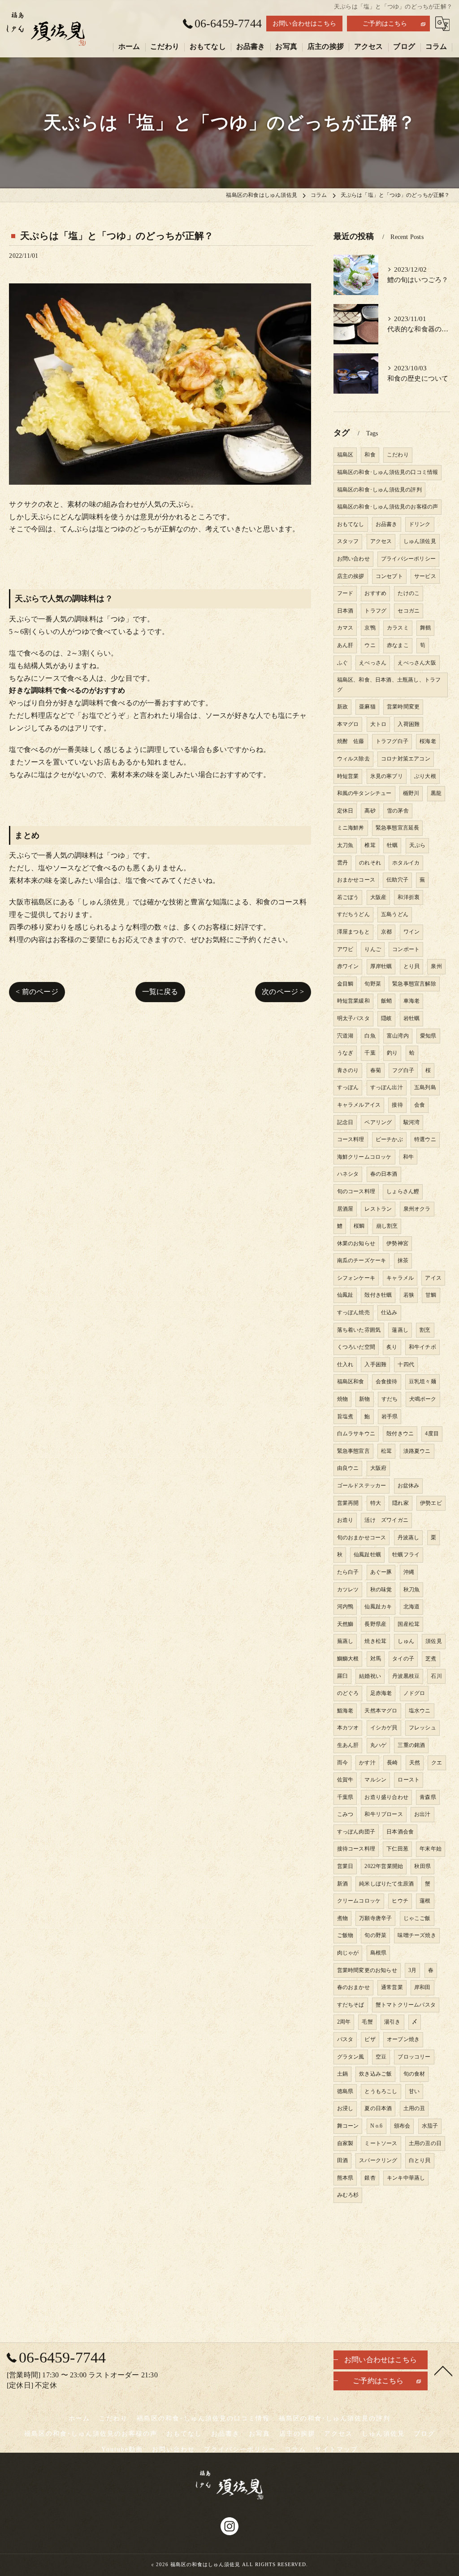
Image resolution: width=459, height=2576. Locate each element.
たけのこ (409, 593)
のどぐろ (348, 1693)
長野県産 (375, 1624)
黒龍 (436, 793)
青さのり (348, 1070)
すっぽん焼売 (353, 1312)
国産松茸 (409, 1624)
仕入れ (345, 1364)
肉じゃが (348, 1953)
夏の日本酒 (378, 2108)
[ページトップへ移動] (443, 2370)
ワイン (412, 932)
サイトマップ (337, 2449)
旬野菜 (373, 984)
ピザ (370, 2039)
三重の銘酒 (411, 1745)
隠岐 (386, 1018)
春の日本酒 (384, 1174)
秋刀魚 (412, 1590)
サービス (425, 576)
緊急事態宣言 (353, 1451)
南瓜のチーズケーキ (362, 1260)
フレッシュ (422, 1728)
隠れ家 (401, 1503)
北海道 (412, 1607)
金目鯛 (345, 984)
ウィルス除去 (353, 759)
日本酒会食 (400, 1832)
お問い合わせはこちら (304, 24)
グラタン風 (351, 2057)
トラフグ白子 (392, 741)
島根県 (379, 1953)
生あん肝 (348, 1745)
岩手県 (390, 1416)
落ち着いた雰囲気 (359, 1330)
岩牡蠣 (412, 1018)
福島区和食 (351, 1381)
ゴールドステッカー (362, 1486)
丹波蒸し (409, 1538)
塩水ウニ (420, 1711)
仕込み (389, 1312)
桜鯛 (359, 1226)
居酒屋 (345, 1209)
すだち (390, 1399)
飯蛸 (386, 1001)
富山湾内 (398, 1036)
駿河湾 (412, 1122)
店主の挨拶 (351, 576)
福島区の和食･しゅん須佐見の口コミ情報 (388, 472)
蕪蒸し (345, 1641)
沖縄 (409, 1572)
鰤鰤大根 (348, 1659)
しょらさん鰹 (403, 1191)
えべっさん (373, 663)
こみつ (345, 1814)
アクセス (381, 541)
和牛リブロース (383, 1814)
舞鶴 (425, 628)
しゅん (406, 1641)
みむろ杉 (348, 2195)
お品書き (387, 524)
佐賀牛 (345, 1780)
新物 (364, 1399)
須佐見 (434, 1641)
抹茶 (403, 1260)
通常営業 (392, 1987)
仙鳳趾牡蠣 (367, 1555)
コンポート (406, 949)
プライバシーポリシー (408, 559)
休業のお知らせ (356, 1243)
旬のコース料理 (356, 1191)
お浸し (345, 2108)
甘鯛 (431, 1295)
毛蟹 (367, 2022)
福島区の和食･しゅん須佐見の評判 (379, 490)
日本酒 (345, 611)
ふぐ (342, 663)
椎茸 (370, 845)
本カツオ (348, 1728)
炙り (392, 1347)
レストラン (378, 1209)
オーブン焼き (403, 2039)
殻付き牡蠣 (378, 1295)
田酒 (342, 2160)
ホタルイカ (406, 863)
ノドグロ (414, 1693)
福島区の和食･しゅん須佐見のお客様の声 (388, 507)
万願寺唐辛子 (375, 1918)
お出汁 (422, 1814)
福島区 (345, 455)
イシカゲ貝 (384, 1728)
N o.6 (377, 2126)
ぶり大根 (425, 776)
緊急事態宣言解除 (414, 984)
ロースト (409, 1780)
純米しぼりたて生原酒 (386, 1884)
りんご (373, 949)
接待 (397, 1105)
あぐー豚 (381, 1572)
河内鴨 (345, 1607)
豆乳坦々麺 (422, 1381)
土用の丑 (414, 2108)
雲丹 (342, 863)
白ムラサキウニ (356, 1434)
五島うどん (395, 914)
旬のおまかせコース (362, 1538)
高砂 (370, 811)
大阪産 (379, 897)
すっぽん (348, 1087)
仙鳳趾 (345, 1295)
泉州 (436, 966)
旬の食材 (414, 2074)
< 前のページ (37, 992)
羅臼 (342, 1676)
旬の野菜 (375, 1935)
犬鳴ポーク (423, 1399)
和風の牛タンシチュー (364, 793)
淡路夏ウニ (417, 1451)
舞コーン (348, 2126)
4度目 (432, 1434)
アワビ (345, 949)
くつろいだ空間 (356, 1347)
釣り (392, 1053)
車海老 (412, 1001)
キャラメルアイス (359, 1105)
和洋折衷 (409, 897)
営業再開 (348, 1503)
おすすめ (375, 593)
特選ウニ (425, 1139)
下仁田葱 (397, 1849)
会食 (420, 1105)
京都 (386, 932)
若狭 (409, 1295)
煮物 (342, 1918)
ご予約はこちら (385, 24)
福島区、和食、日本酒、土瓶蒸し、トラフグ (389, 685)
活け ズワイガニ (386, 1520)
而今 (342, 1763)
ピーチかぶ (389, 1139)
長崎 (392, 1763)
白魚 (370, 1036)
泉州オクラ (417, 1209)
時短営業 (348, 776)
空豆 (381, 2057)
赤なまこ (398, 645)
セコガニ (409, 611)
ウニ (370, 645)
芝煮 (431, 1659)
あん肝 (345, 645)
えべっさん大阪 (417, 663)
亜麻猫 (367, 707)
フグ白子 (403, 1070)
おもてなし (351, 524)
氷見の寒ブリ (387, 776)
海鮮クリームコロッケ (364, 1157)
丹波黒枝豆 (406, 1676)
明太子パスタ (353, 1018)
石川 (436, 1676)
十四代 (406, 1364)
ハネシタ (348, 1174)
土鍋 (342, 2074)
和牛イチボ (422, 1347)
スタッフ (348, 541)
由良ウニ (348, 1468)
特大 (376, 1503)
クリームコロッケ (359, 1901)
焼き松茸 (375, 1641)
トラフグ (375, 611)
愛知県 (428, 1036)
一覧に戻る (160, 992)
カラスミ (398, 628)
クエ (437, 1763)
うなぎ (345, 1053)
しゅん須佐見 (420, 541)
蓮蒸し (400, 1330)
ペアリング (378, 1122)
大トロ (379, 724)
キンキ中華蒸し (406, 2178)
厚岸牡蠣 (381, 966)
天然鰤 (345, 1624)
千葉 (370, 1053)
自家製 (345, 2143)
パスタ (345, 2039)
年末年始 (431, 1849)
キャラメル (400, 1278)
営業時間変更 (403, 707)
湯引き (392, 2022)
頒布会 (402, 2126)
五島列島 (425, 1087)
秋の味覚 (381, 1590)
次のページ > (283, 992)
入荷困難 (409, 724)
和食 (370, 455)
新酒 (342, 1884)
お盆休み (409, 1486)
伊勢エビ (431, 1503)
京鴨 (370, 628)
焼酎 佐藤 (351, 741)
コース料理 (351, 1139)
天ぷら (418, 845)
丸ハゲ (379, 1745)
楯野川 (411, 793)
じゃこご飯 (417, 1918)
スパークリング (378, 2160)
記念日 (345, 1122)
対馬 (376, 1659)
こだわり (398, 455)
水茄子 (430, 2126)
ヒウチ (400, 1901)
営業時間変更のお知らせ (367, 1970)
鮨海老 (345, 1711)
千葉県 (345, 1797)
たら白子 (348, 1572)
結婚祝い (370, 1676)
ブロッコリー (414, 2057)
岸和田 (422, 1987)
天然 (415, 1763)
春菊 (376, 1070)
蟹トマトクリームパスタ (406, 2005)
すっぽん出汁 (387, 1087)
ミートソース (381, 2143)
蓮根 (425, 1901)
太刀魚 (345, 845)
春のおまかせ (353, 1987)
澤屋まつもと (353, 932)
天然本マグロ (381, 1711)
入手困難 (375, 1364)
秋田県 (422, 1866)
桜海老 (428, 741)
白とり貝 (420, 2160)
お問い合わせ (353, 559)
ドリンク (420, 524)
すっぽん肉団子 (356, 1832)
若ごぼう (348, 897)
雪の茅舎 (398, 811)
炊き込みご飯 (375, 2074)
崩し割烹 (387, 1226)
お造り (345, 1520)
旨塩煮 (345, 1416)
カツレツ (348, 1590)
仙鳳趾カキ (378, 1607)
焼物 (342, 1399)
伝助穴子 (397, 880)
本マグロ (348, 724)
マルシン (375, 1780)
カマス (345, 628)
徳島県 (345, 2091)
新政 (342, 707)
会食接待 (387, 1381)
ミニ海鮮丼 (351, 828)
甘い (414, 2091)
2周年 (344, 2022)
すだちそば (351, 2005)
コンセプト (389, 576)
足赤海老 (381, 1693)
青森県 (428, 1797)
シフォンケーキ (356, 1278)
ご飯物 (345, 1935)
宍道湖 (345, 1036)
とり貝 (412, 966)
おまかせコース (356, 880)
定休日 (345, 811)
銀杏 (370, 2178)
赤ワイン (348, 966)
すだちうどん (353, 914)
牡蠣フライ (406, 1555)
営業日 (345, 1866)
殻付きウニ (400, 1434)
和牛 (408, 1157)
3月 (412, 1970)
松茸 (386, 1451)
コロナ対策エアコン (406, 759)
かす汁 (367, 1763)
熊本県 (345, 2178)
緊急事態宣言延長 (398, 828)
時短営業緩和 (353, 1001)
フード (345, 593)
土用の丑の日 (425, 2143)
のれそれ (370, 863)
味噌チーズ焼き (417, 1935)
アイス (433, 1278)
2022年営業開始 (384, 1866)
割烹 (425, 1330)
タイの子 (403, 1659)
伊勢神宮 (397, 1243)
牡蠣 (392, 845)
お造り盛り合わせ (386, 1797)
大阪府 (379, 1468)
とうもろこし (381, 2091)
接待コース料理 (356, 1849)
